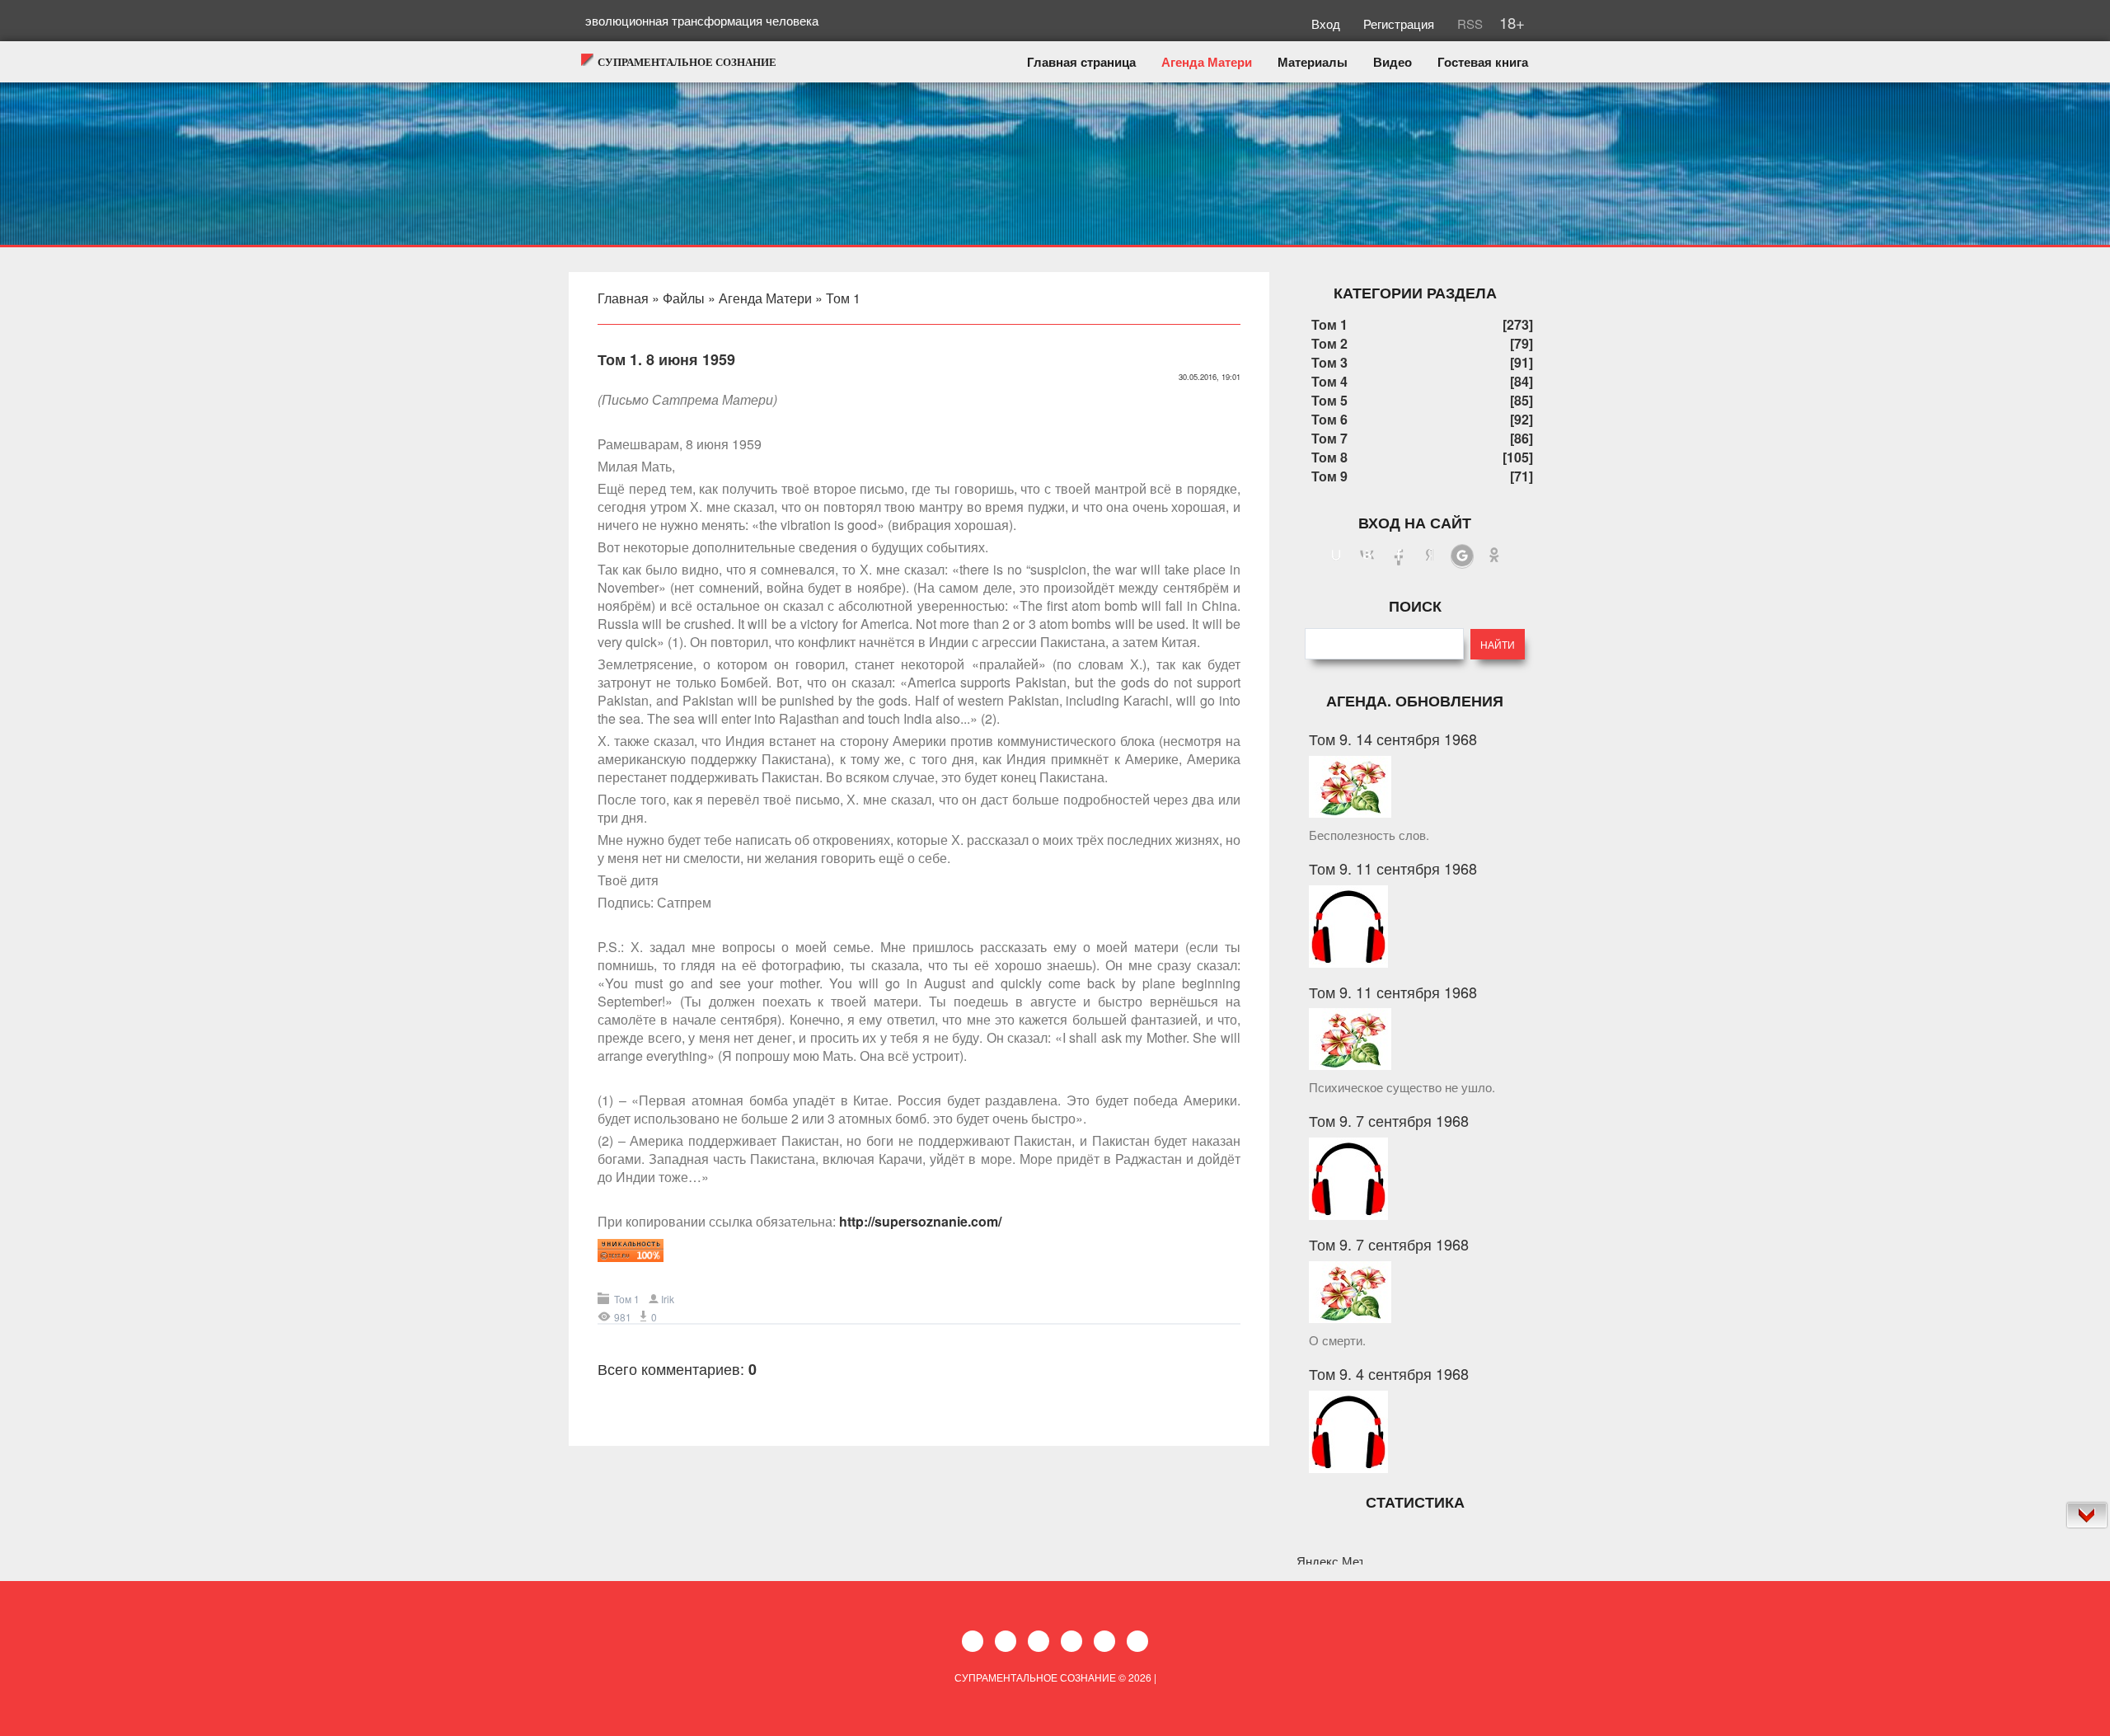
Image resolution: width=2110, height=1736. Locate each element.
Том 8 (1329, 457)
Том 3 (1329, 362)
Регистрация (1400, 23)
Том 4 (1329, 381)
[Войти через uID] (1336, 556)
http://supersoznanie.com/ (920, 1221)
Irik (668, 1299)
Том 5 (1329, 400)
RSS (1468, 23)
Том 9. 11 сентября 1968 (1393, 868)
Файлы (684, 298)
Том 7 (1329, 438)
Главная (623, 298)
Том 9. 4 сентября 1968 (1389, 1373)
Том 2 (1329, 343)
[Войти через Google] (1462, 556)
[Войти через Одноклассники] (1494, 556)
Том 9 (1329, 476)
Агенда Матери (765, 298)
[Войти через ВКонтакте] (1367, 556)
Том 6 (1329, 419)
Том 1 (843, 298)
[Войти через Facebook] (1399, 556)
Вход (1327, 23)
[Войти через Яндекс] (1430, 556)
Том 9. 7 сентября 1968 (1389, 1120)
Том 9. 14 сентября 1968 (1393, 739)
